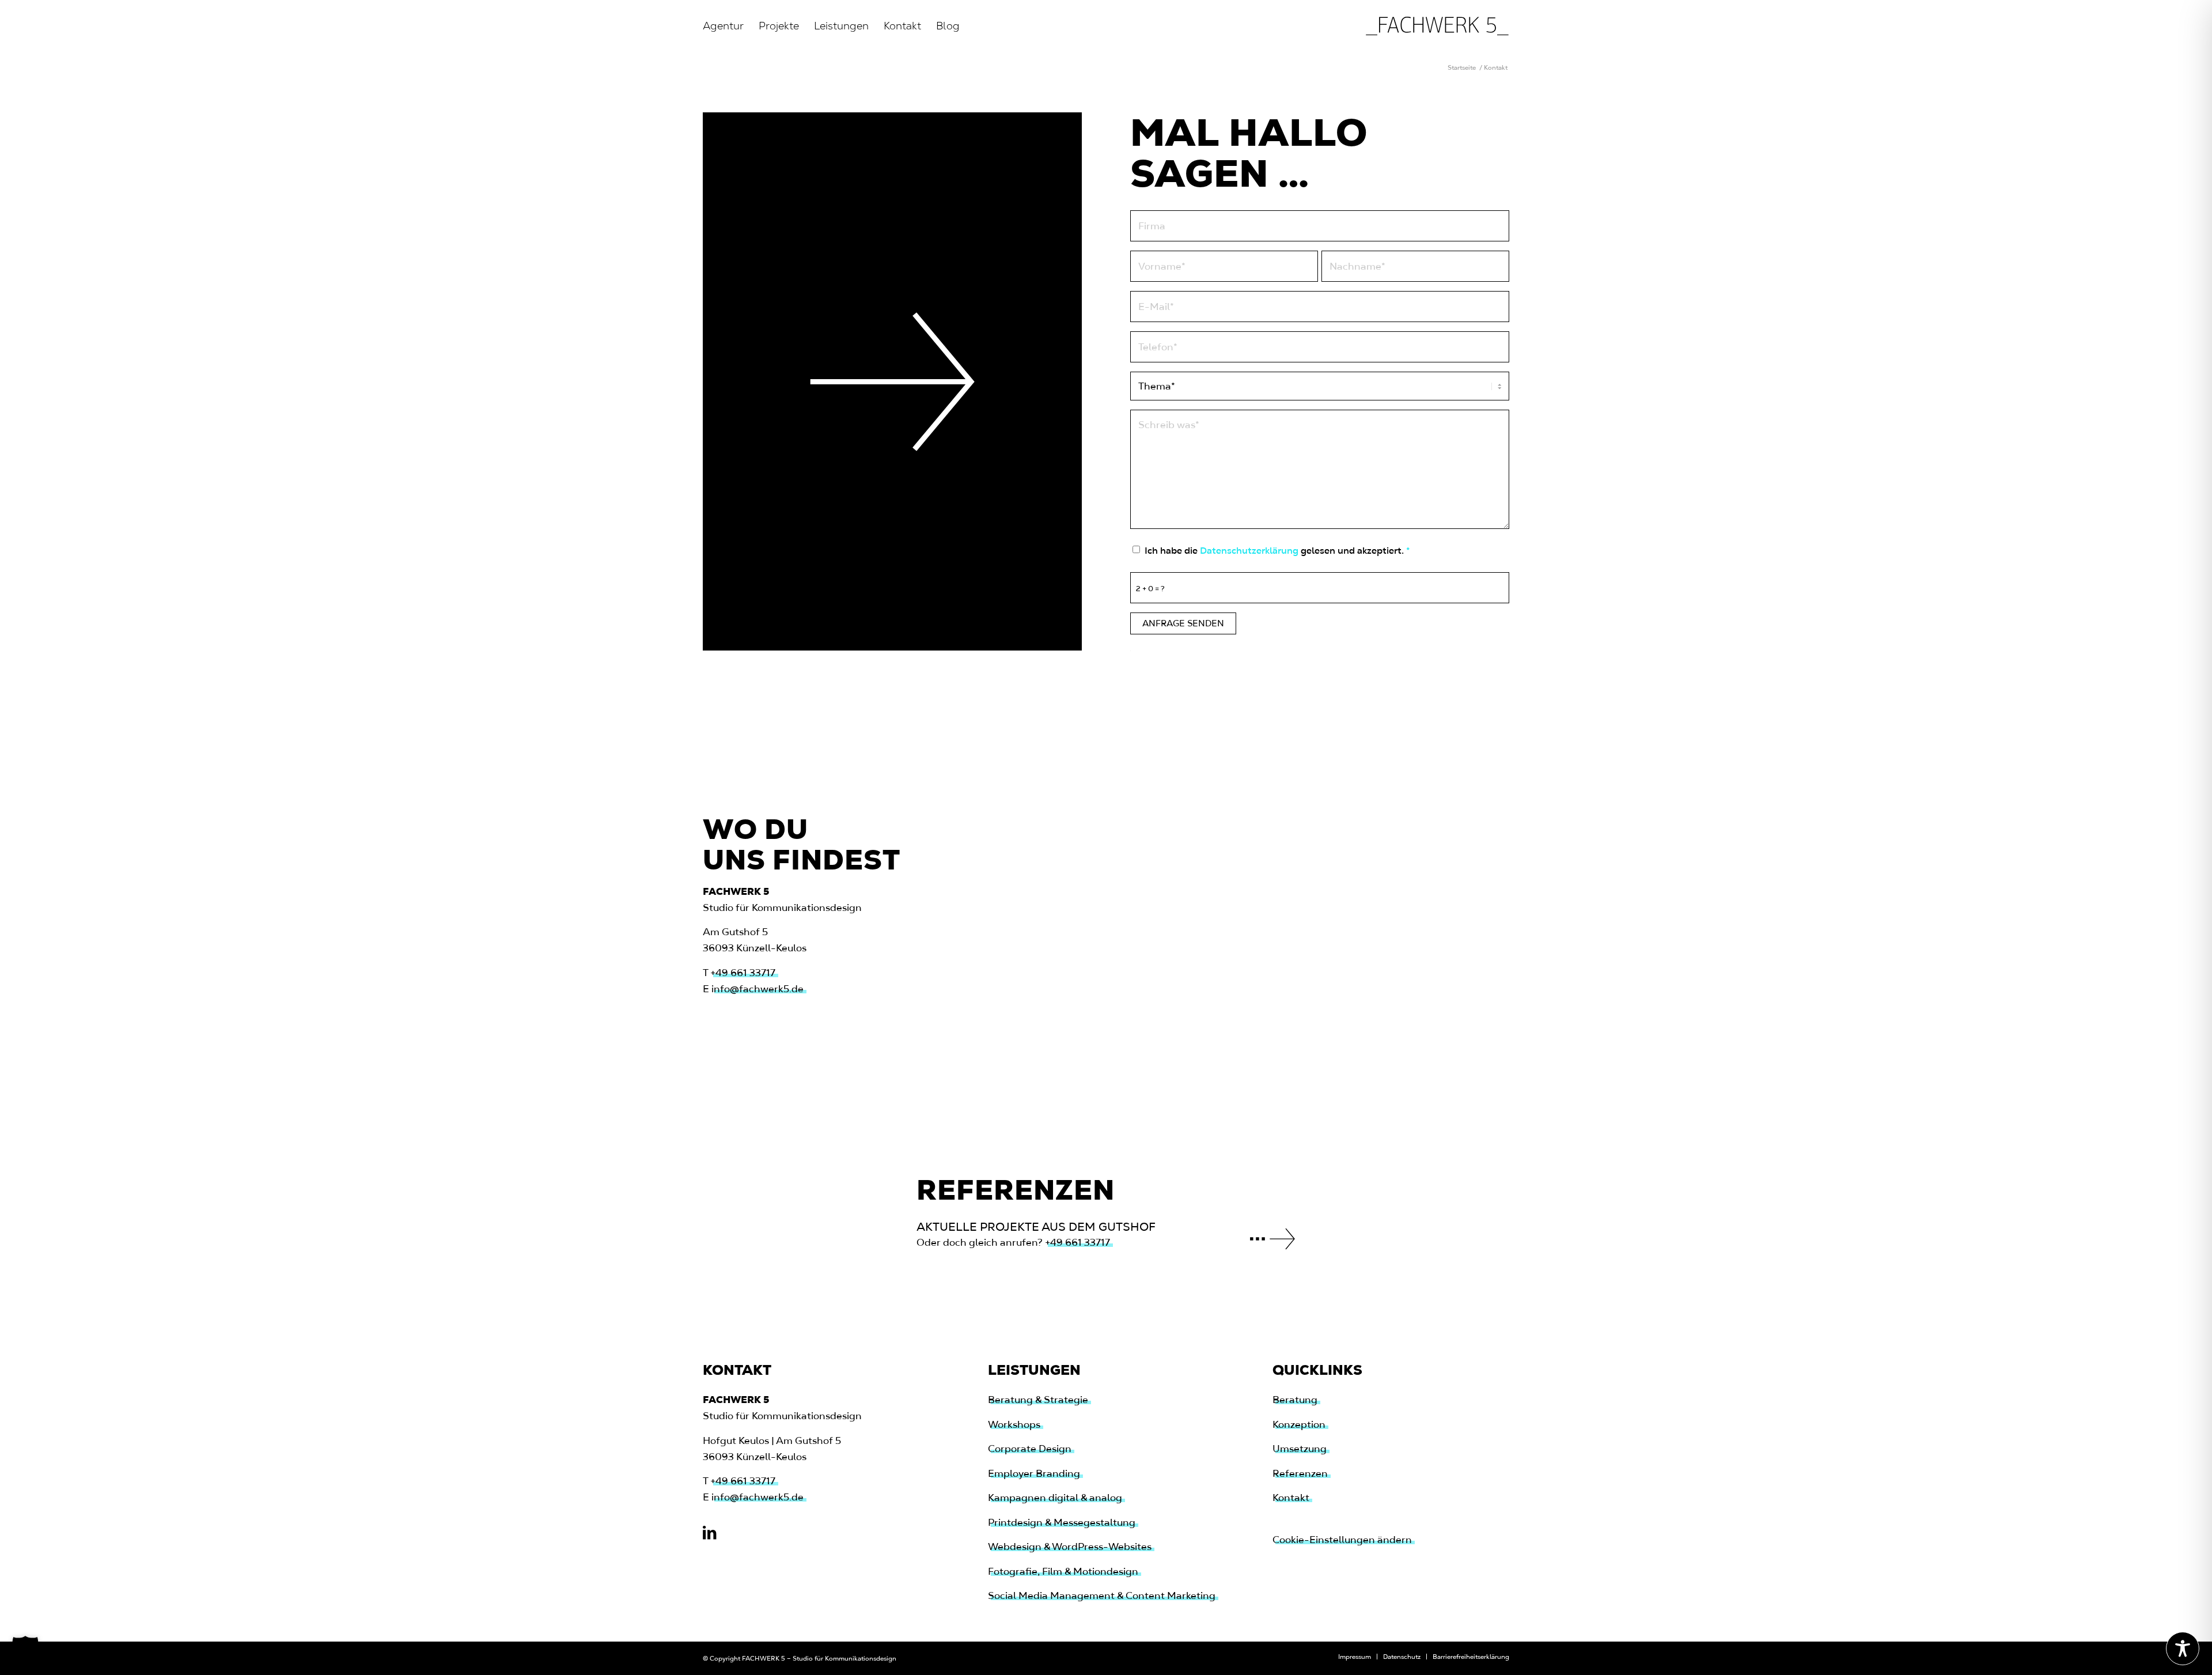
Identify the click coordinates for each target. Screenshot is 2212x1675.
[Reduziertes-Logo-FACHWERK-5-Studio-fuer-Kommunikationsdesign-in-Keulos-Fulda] (1437, 26)
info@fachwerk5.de (757, 989)
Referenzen (1300, 1473)
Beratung (1295, 1400)
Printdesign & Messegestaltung (1062, 1522)
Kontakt (1291, 1498)
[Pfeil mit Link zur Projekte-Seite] (1272, 1239)
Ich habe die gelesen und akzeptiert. (1277, 551)
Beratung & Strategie (1038, 1400)
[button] (25, 1650)
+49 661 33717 (743, 973)
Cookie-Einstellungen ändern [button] (1342, 1540)
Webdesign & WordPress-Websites (1070, 1547)
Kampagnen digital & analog (1055, 1498)
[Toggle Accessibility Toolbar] (2183, 1648)
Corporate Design (1030, 1449)
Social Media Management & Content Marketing (1102, 1595)
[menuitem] (723, 26)
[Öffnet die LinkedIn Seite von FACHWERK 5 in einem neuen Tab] (709, 1533)
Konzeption (1299, 1424)
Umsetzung (1300, 1449)
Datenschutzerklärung (1249, 551)
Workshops (1014, 1424)
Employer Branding (1034, 1473)
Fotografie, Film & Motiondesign (1063, 1571)
